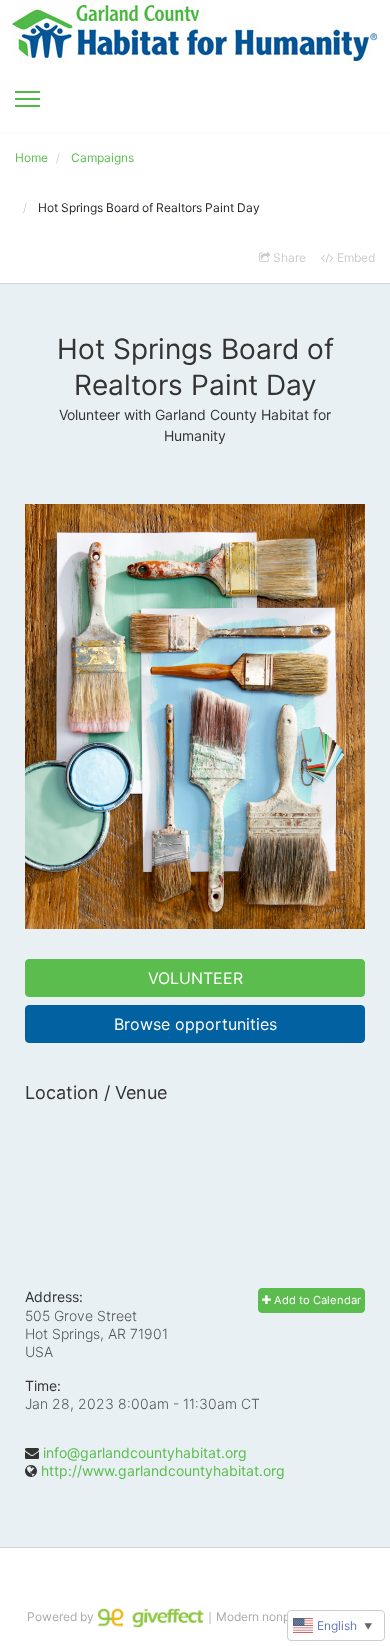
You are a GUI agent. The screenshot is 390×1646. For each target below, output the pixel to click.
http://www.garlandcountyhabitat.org (163, 1470)
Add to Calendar (316, 1300)
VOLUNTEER (195, 978)
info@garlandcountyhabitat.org (145, 1452)
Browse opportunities (195, 1024)
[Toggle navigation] (27, 99)
